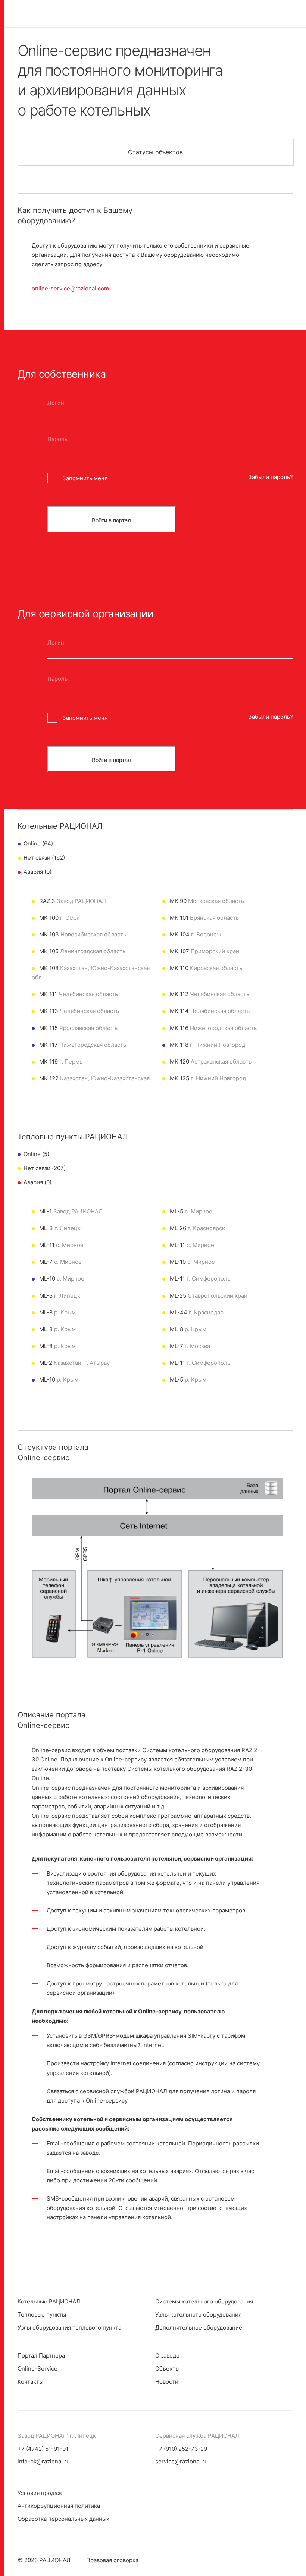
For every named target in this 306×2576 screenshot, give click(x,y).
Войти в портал (111, 520)
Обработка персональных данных (63, 2519)
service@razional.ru (182, 2461)
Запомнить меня (85, 478)
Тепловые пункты (42, 2314)
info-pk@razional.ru (44, 2461)
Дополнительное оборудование (199, 2328)
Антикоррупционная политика (59, 2506)
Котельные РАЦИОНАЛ (49, 2301)
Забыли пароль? (271, 477)
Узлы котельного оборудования (198, 2314)
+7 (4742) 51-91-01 (43, 2449)
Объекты (167, 2369)
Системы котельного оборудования (204, 2301)
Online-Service (38, 2369)
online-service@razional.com (70, 288)
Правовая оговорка (112, 2560)
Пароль (57, 439)
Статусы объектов (155, 152)
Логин (56, 403)
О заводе (167, 2355)
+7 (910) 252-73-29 (181, 2449)
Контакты (30, 2382)
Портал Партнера (41, 2355)
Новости (167, 2382)
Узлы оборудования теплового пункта (69, 2328)
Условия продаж (40, 2493)
